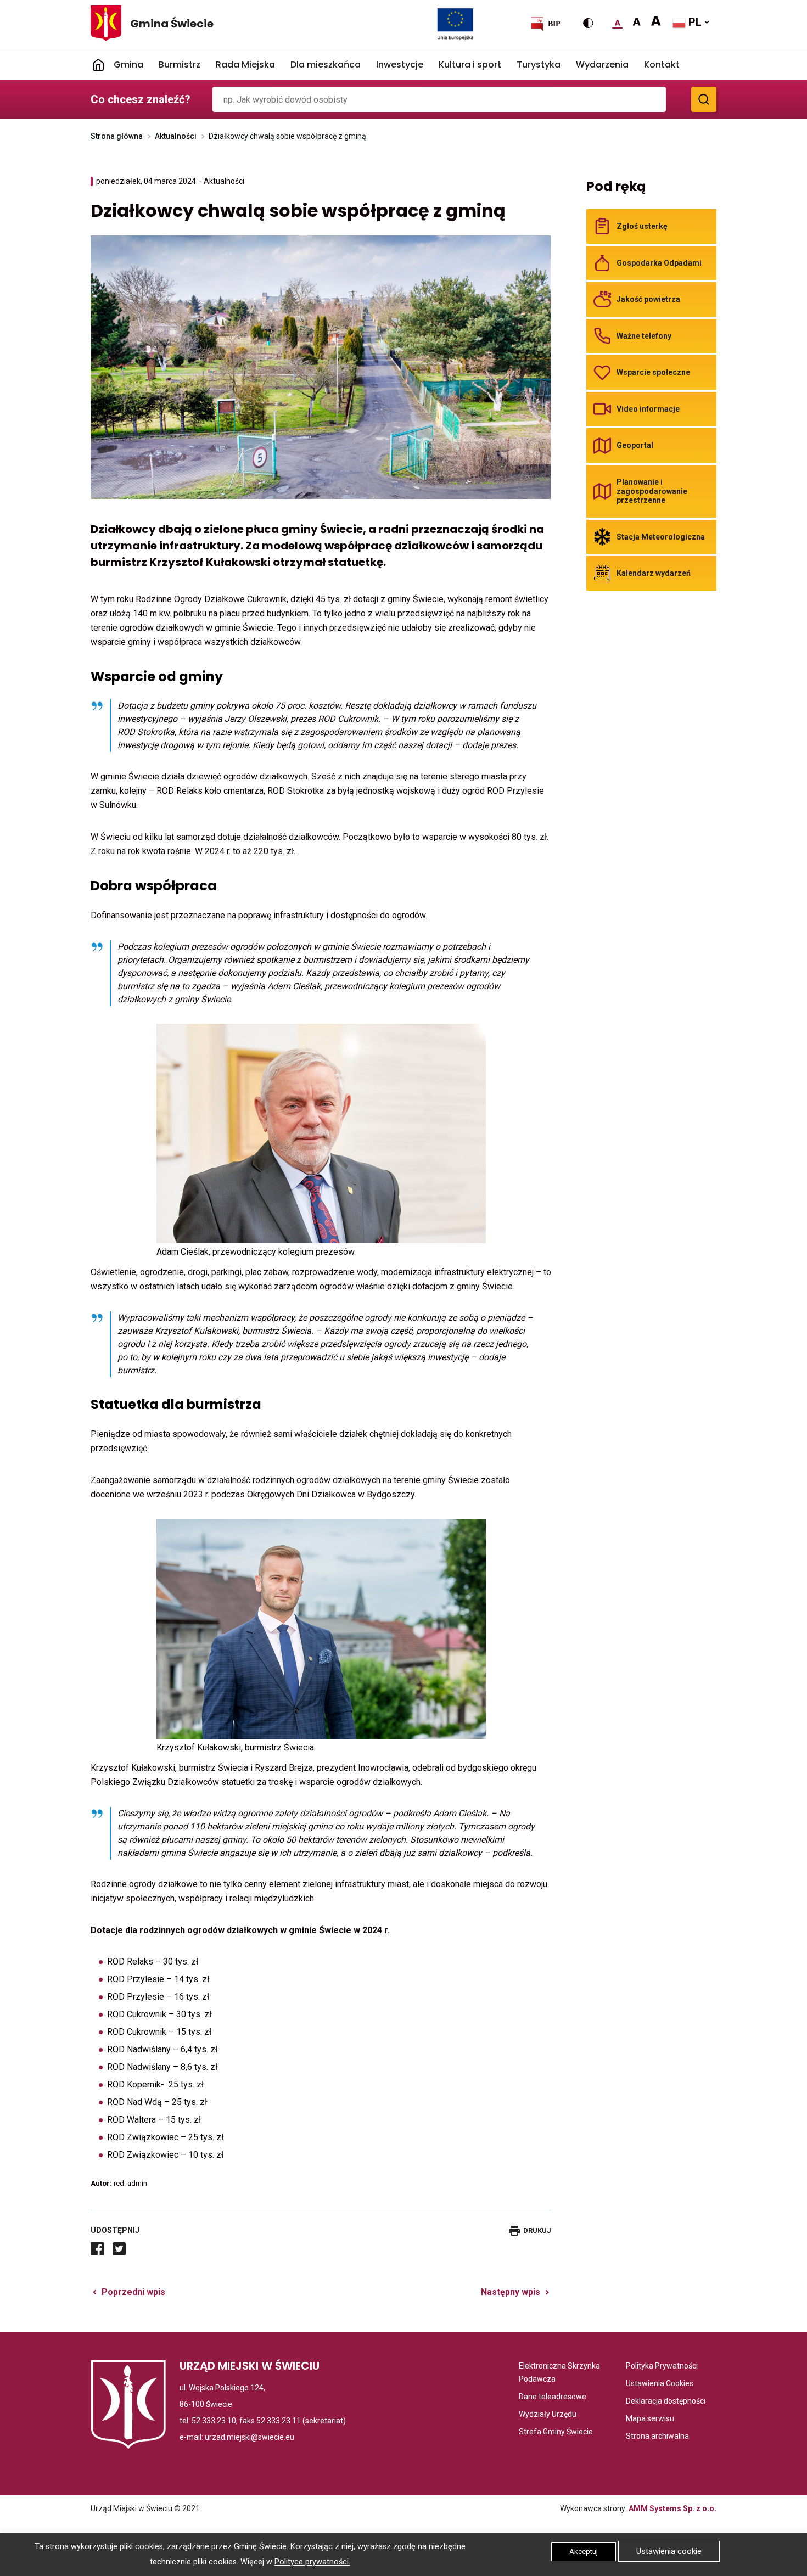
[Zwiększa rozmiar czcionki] (637, 22)
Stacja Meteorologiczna (661, 537)
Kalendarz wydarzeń (654, 573)
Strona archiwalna (657, 2437)
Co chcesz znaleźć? (141, 99)
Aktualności (176, 136)
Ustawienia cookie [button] (669, 2551)
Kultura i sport (470, 64)
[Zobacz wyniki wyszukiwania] (704, 99)
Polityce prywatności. (312, 2562)
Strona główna (117, 136)
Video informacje (648, 409)
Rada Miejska (245, 64)
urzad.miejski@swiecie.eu (250, 2437)
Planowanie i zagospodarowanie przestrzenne (652, 491)
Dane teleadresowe (553, 2397)
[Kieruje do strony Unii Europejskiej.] (455, 24)
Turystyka (539, 64)
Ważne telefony (644, 336)
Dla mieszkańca (326, 64)
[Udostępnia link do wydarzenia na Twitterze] (119, 2249)
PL (694, 22)
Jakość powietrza (648, 299)
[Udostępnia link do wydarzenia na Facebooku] (97, 2249)
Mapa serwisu (650, 2419)
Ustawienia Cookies (660, 2384)
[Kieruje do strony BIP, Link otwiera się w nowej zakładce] (545, 24)
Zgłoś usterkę (642, 226)
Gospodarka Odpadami (659, 263)
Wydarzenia (602, 64)
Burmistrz (180, 64)
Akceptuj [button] (584, 2552)
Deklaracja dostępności (666, 2402)
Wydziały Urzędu (548, 2415)
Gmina (128, 64)
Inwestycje (400, 64)
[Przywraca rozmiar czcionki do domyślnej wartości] (617, 22)
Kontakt (662, 64)
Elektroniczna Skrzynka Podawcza (562, 2373)
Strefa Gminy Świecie (556, 2432)
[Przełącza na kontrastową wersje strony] (588, 23)
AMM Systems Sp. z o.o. (672, 2508)
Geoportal (635, 445)
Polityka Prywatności (662, 2367)
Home (98, 65)
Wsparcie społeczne (653, 372)
